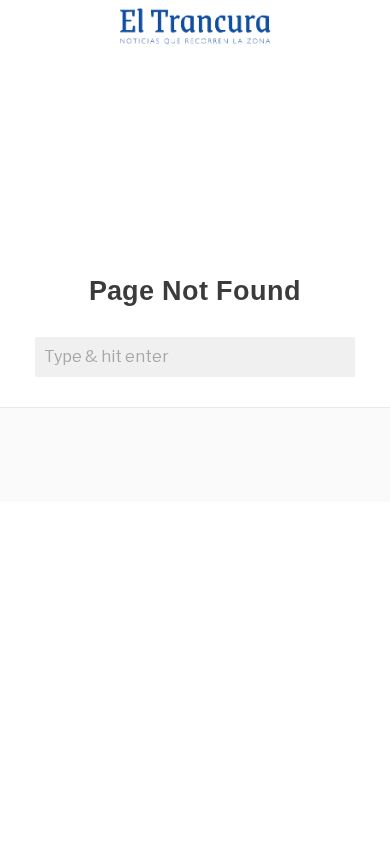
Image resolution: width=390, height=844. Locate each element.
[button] (335, 357)
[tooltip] (81, 455)
